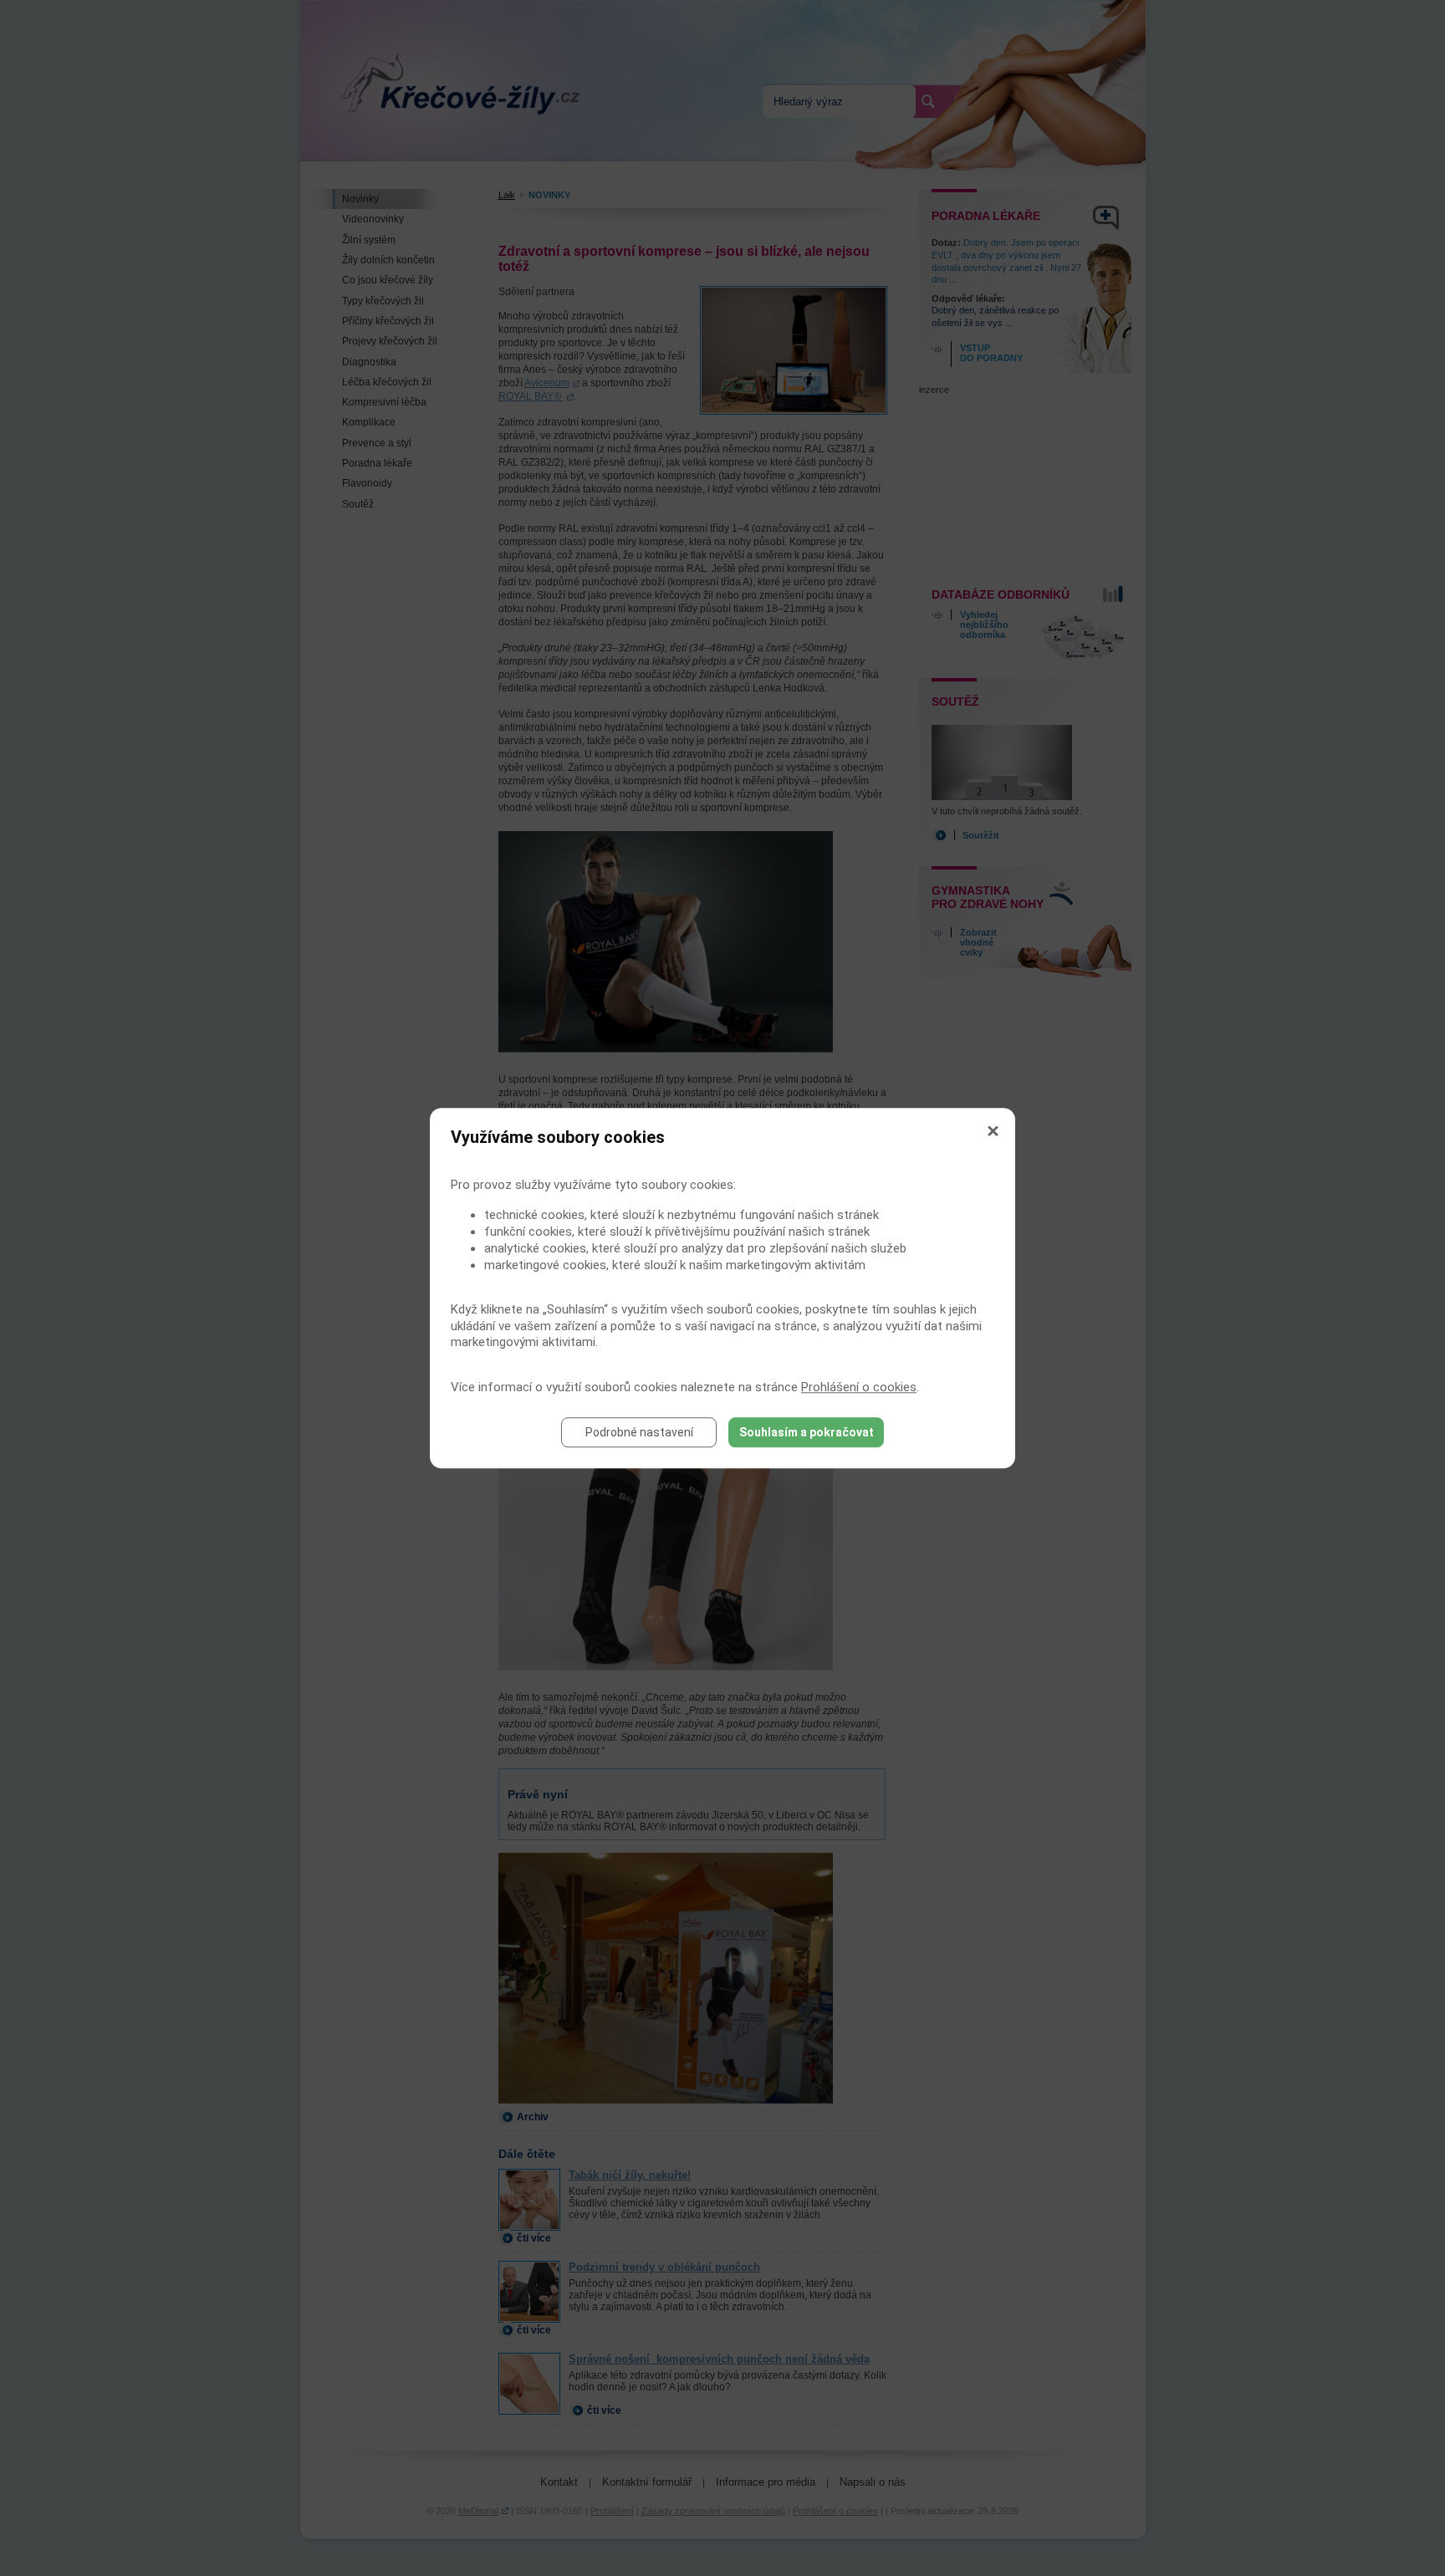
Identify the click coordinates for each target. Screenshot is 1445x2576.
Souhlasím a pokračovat (807, 1432)
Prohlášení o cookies (859, 1387)
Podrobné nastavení (639, 1432)
